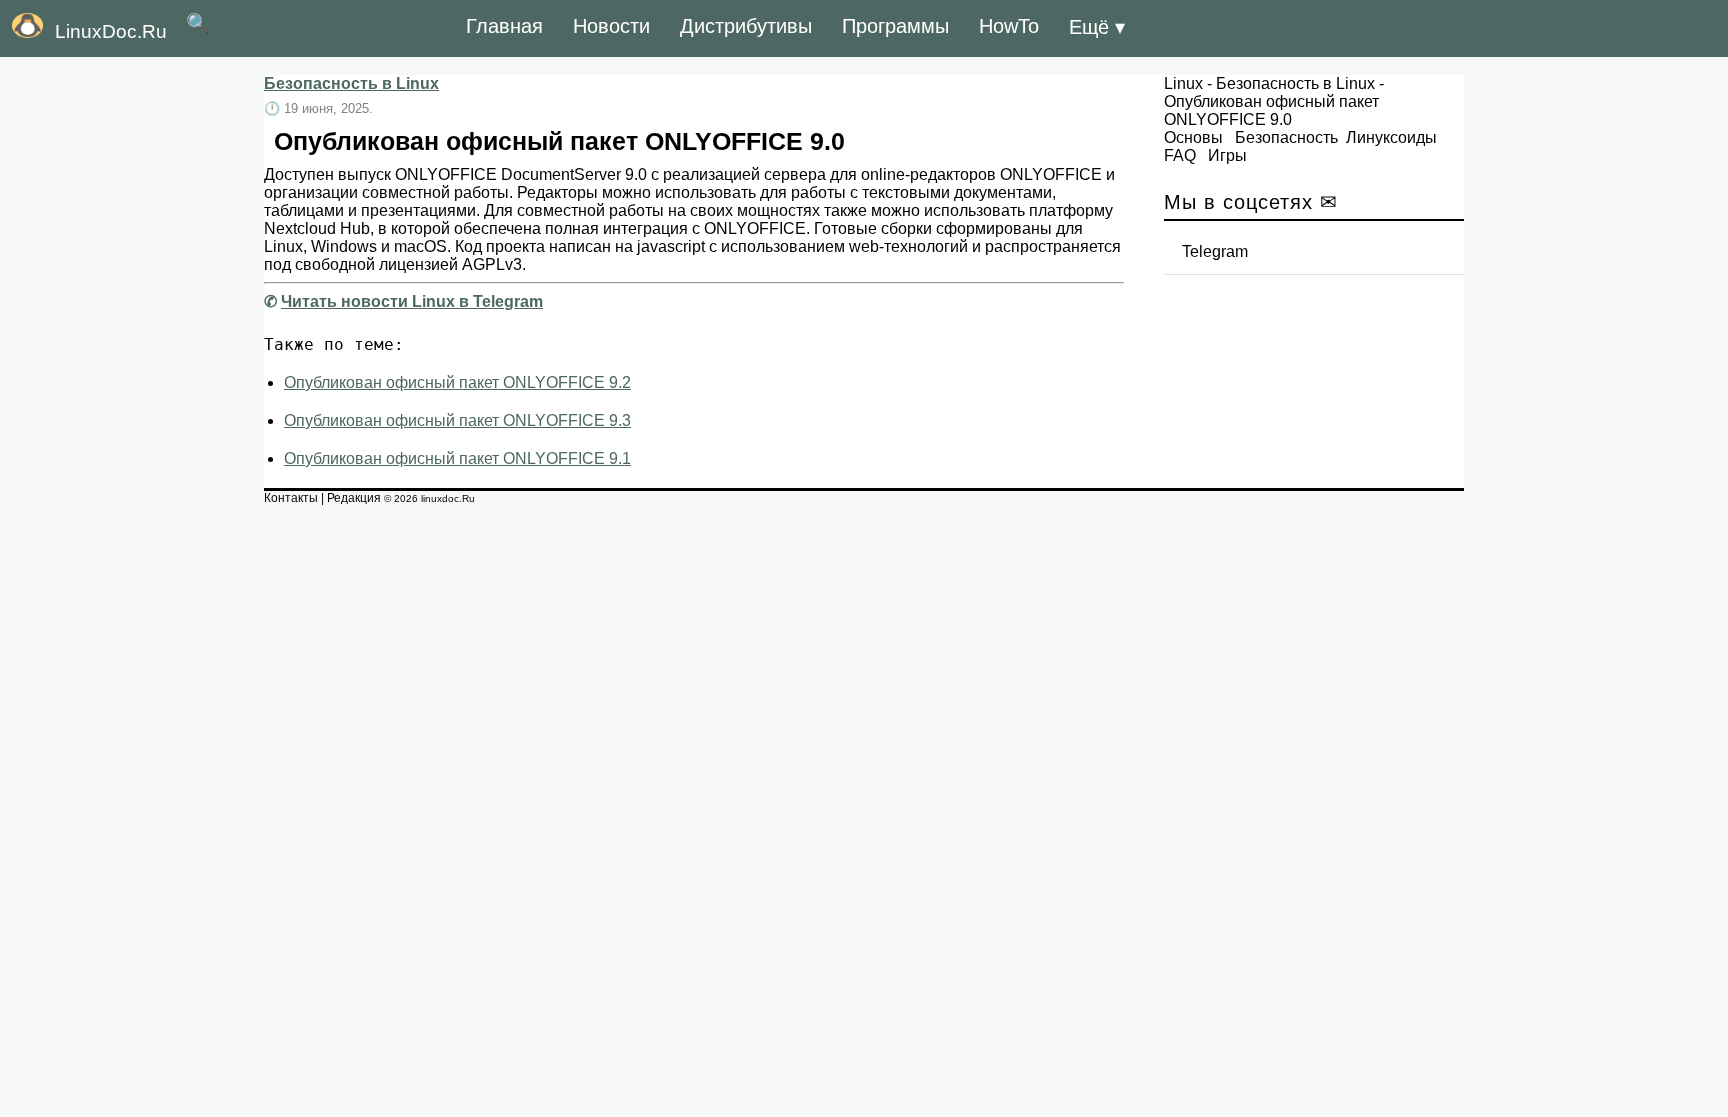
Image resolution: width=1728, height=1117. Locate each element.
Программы (895, 26)
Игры (1227, 155)
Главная (504, 26)
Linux (1183, 83)
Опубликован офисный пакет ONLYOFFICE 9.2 (457, 382)
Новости (611, 26)
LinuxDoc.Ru (111, 31)
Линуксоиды (1391, 137)
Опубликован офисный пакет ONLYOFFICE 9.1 (457, 458)
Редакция (354, 498)
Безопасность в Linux (351, 83)
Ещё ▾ (1097, 27)
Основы (1193, 137)
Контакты (291, 498)
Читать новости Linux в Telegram (412, 301)
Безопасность (1286, 137)
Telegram (1215, 251)
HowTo (1009, 26)
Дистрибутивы (746, 26)
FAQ (1180, 155)
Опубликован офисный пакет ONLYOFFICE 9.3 (457, 420)
